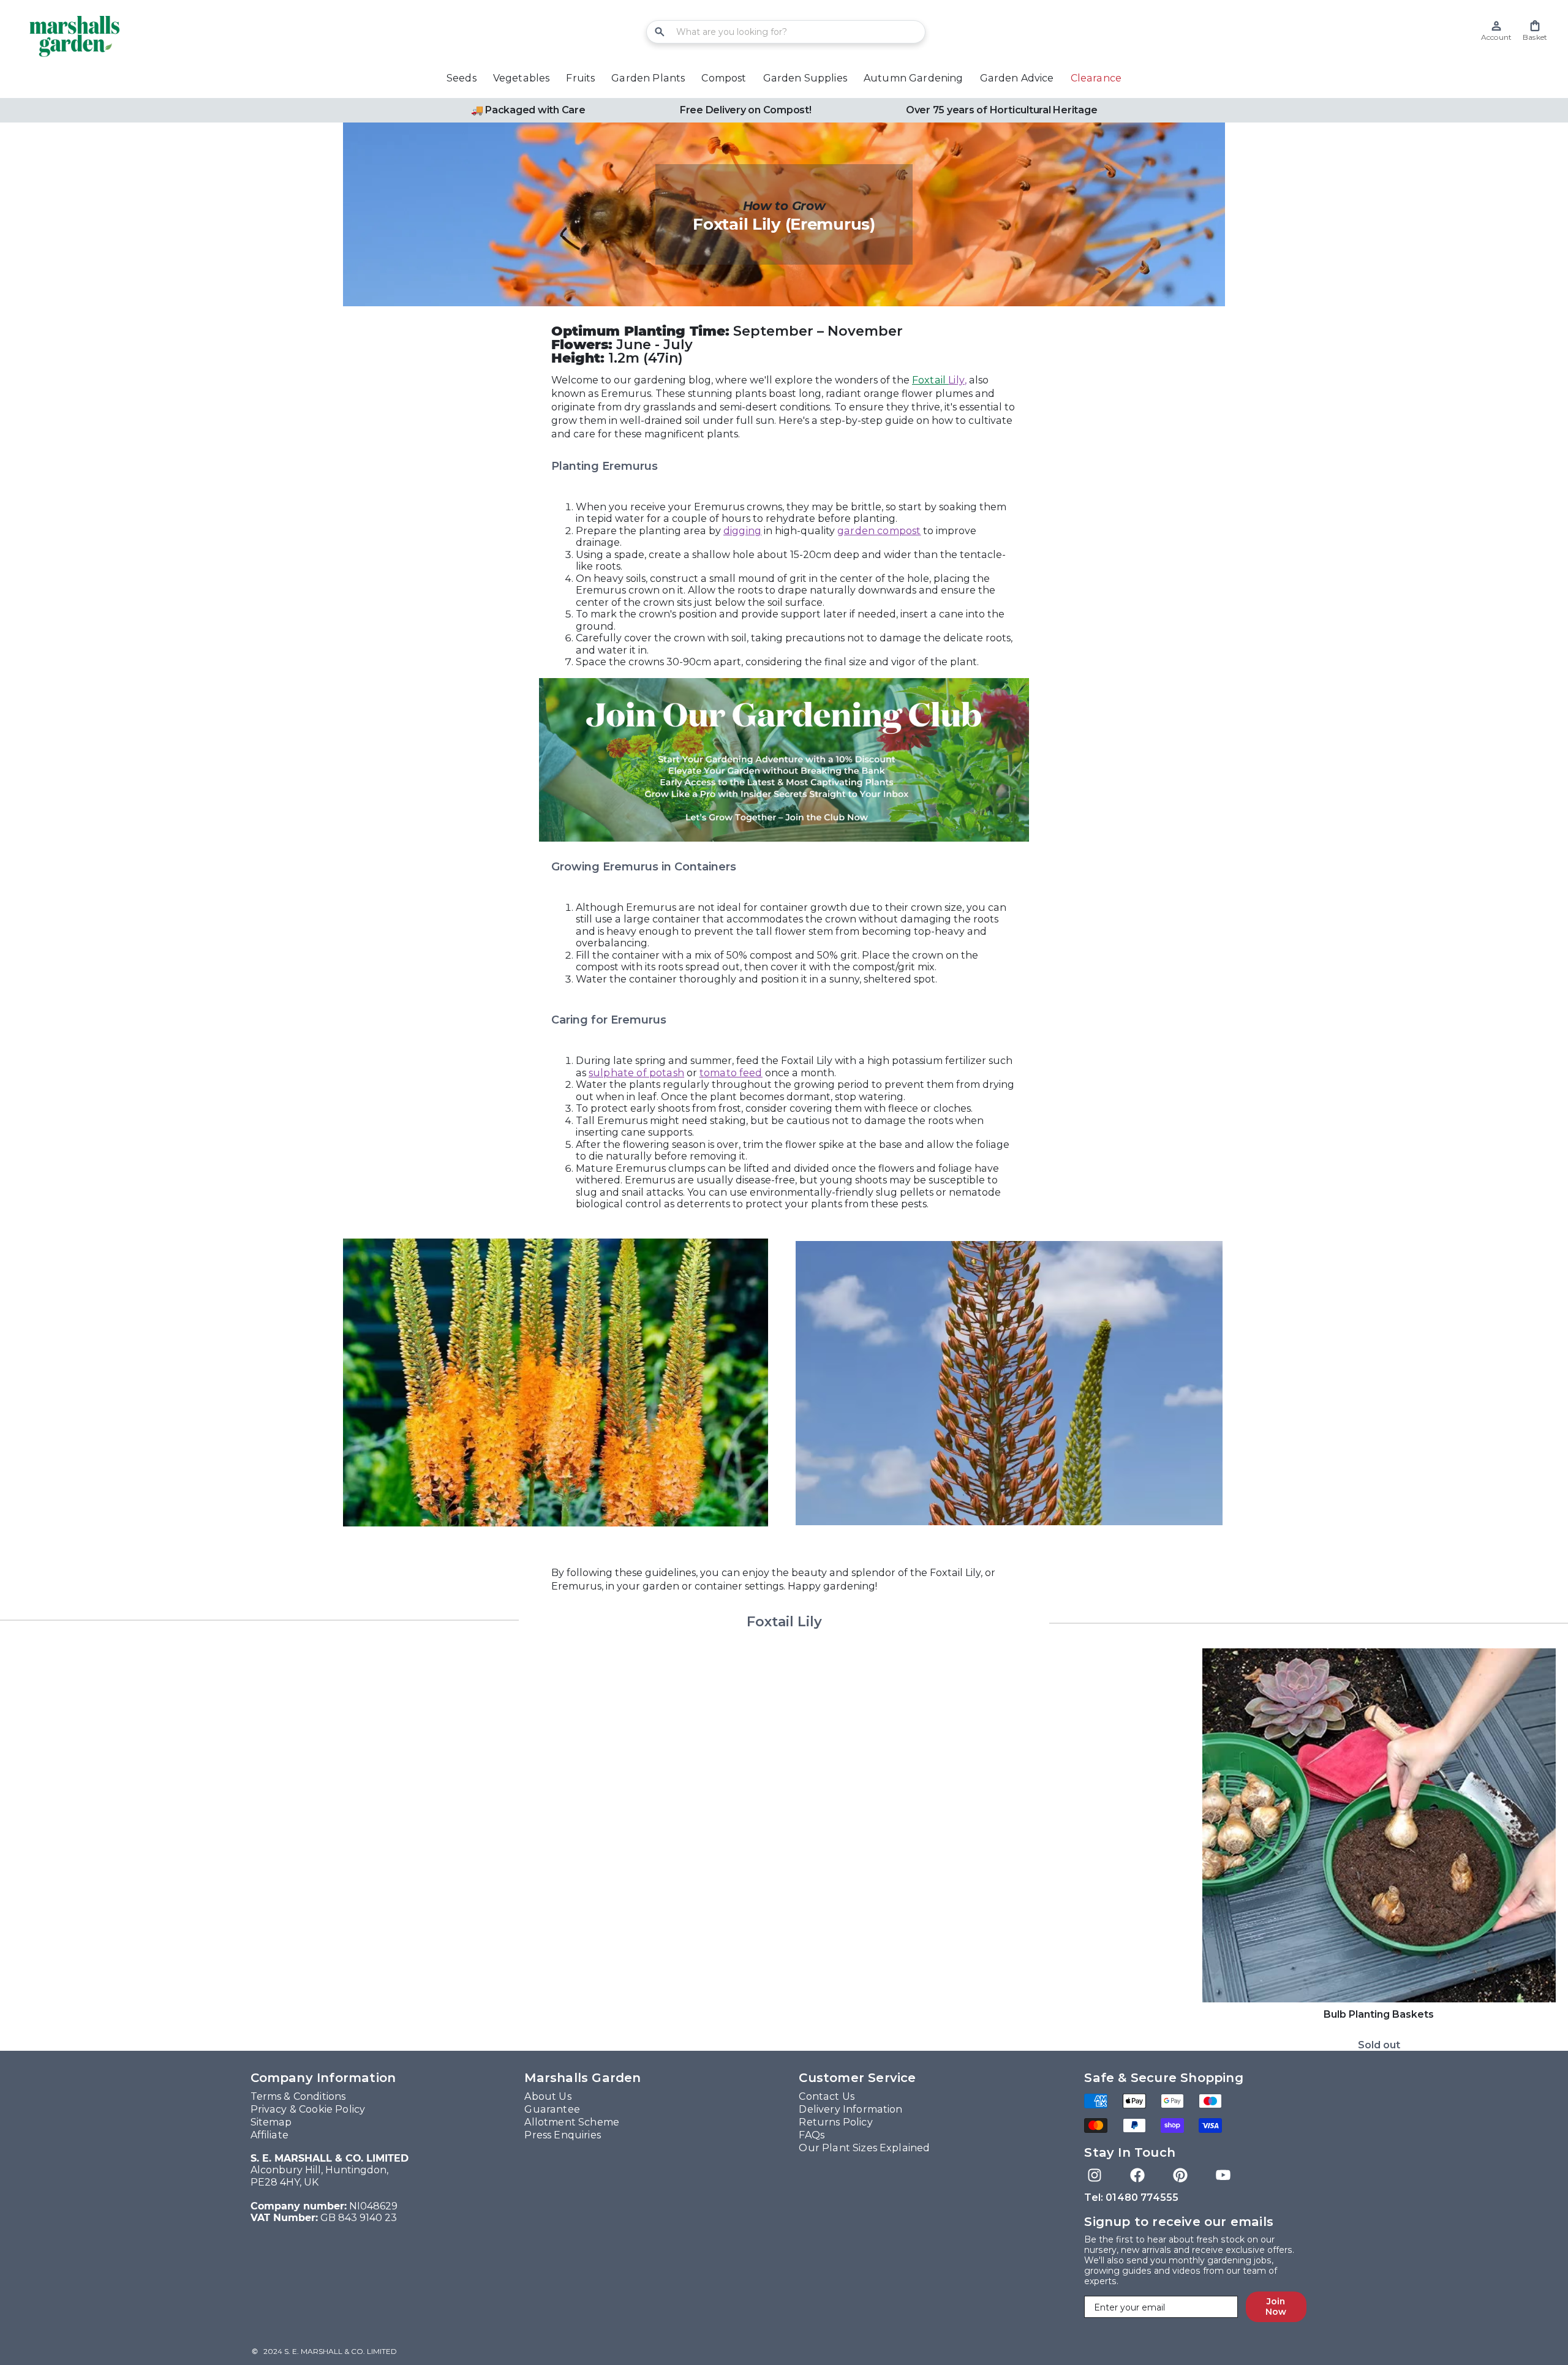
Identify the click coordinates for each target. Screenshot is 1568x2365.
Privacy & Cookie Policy (308, 2109)
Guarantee (552, 2109)
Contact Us (827, 2096)
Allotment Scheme (572, 2122)
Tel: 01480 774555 (1131, 2197)
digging (742, 531)
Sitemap (271, 2122)
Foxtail (938, 380)
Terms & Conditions (298, 2096)
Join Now (1276, 2307)
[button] (1535, 31)
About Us (548, 2096)
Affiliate (269, 2135)
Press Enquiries (562, 2135)
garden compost (879, 531)
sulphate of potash (636, 1073)
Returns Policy (835, 2122)
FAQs (812, 2135)
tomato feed (731, 1073)
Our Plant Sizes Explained (864, 2148)
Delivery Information (850, 2109)
